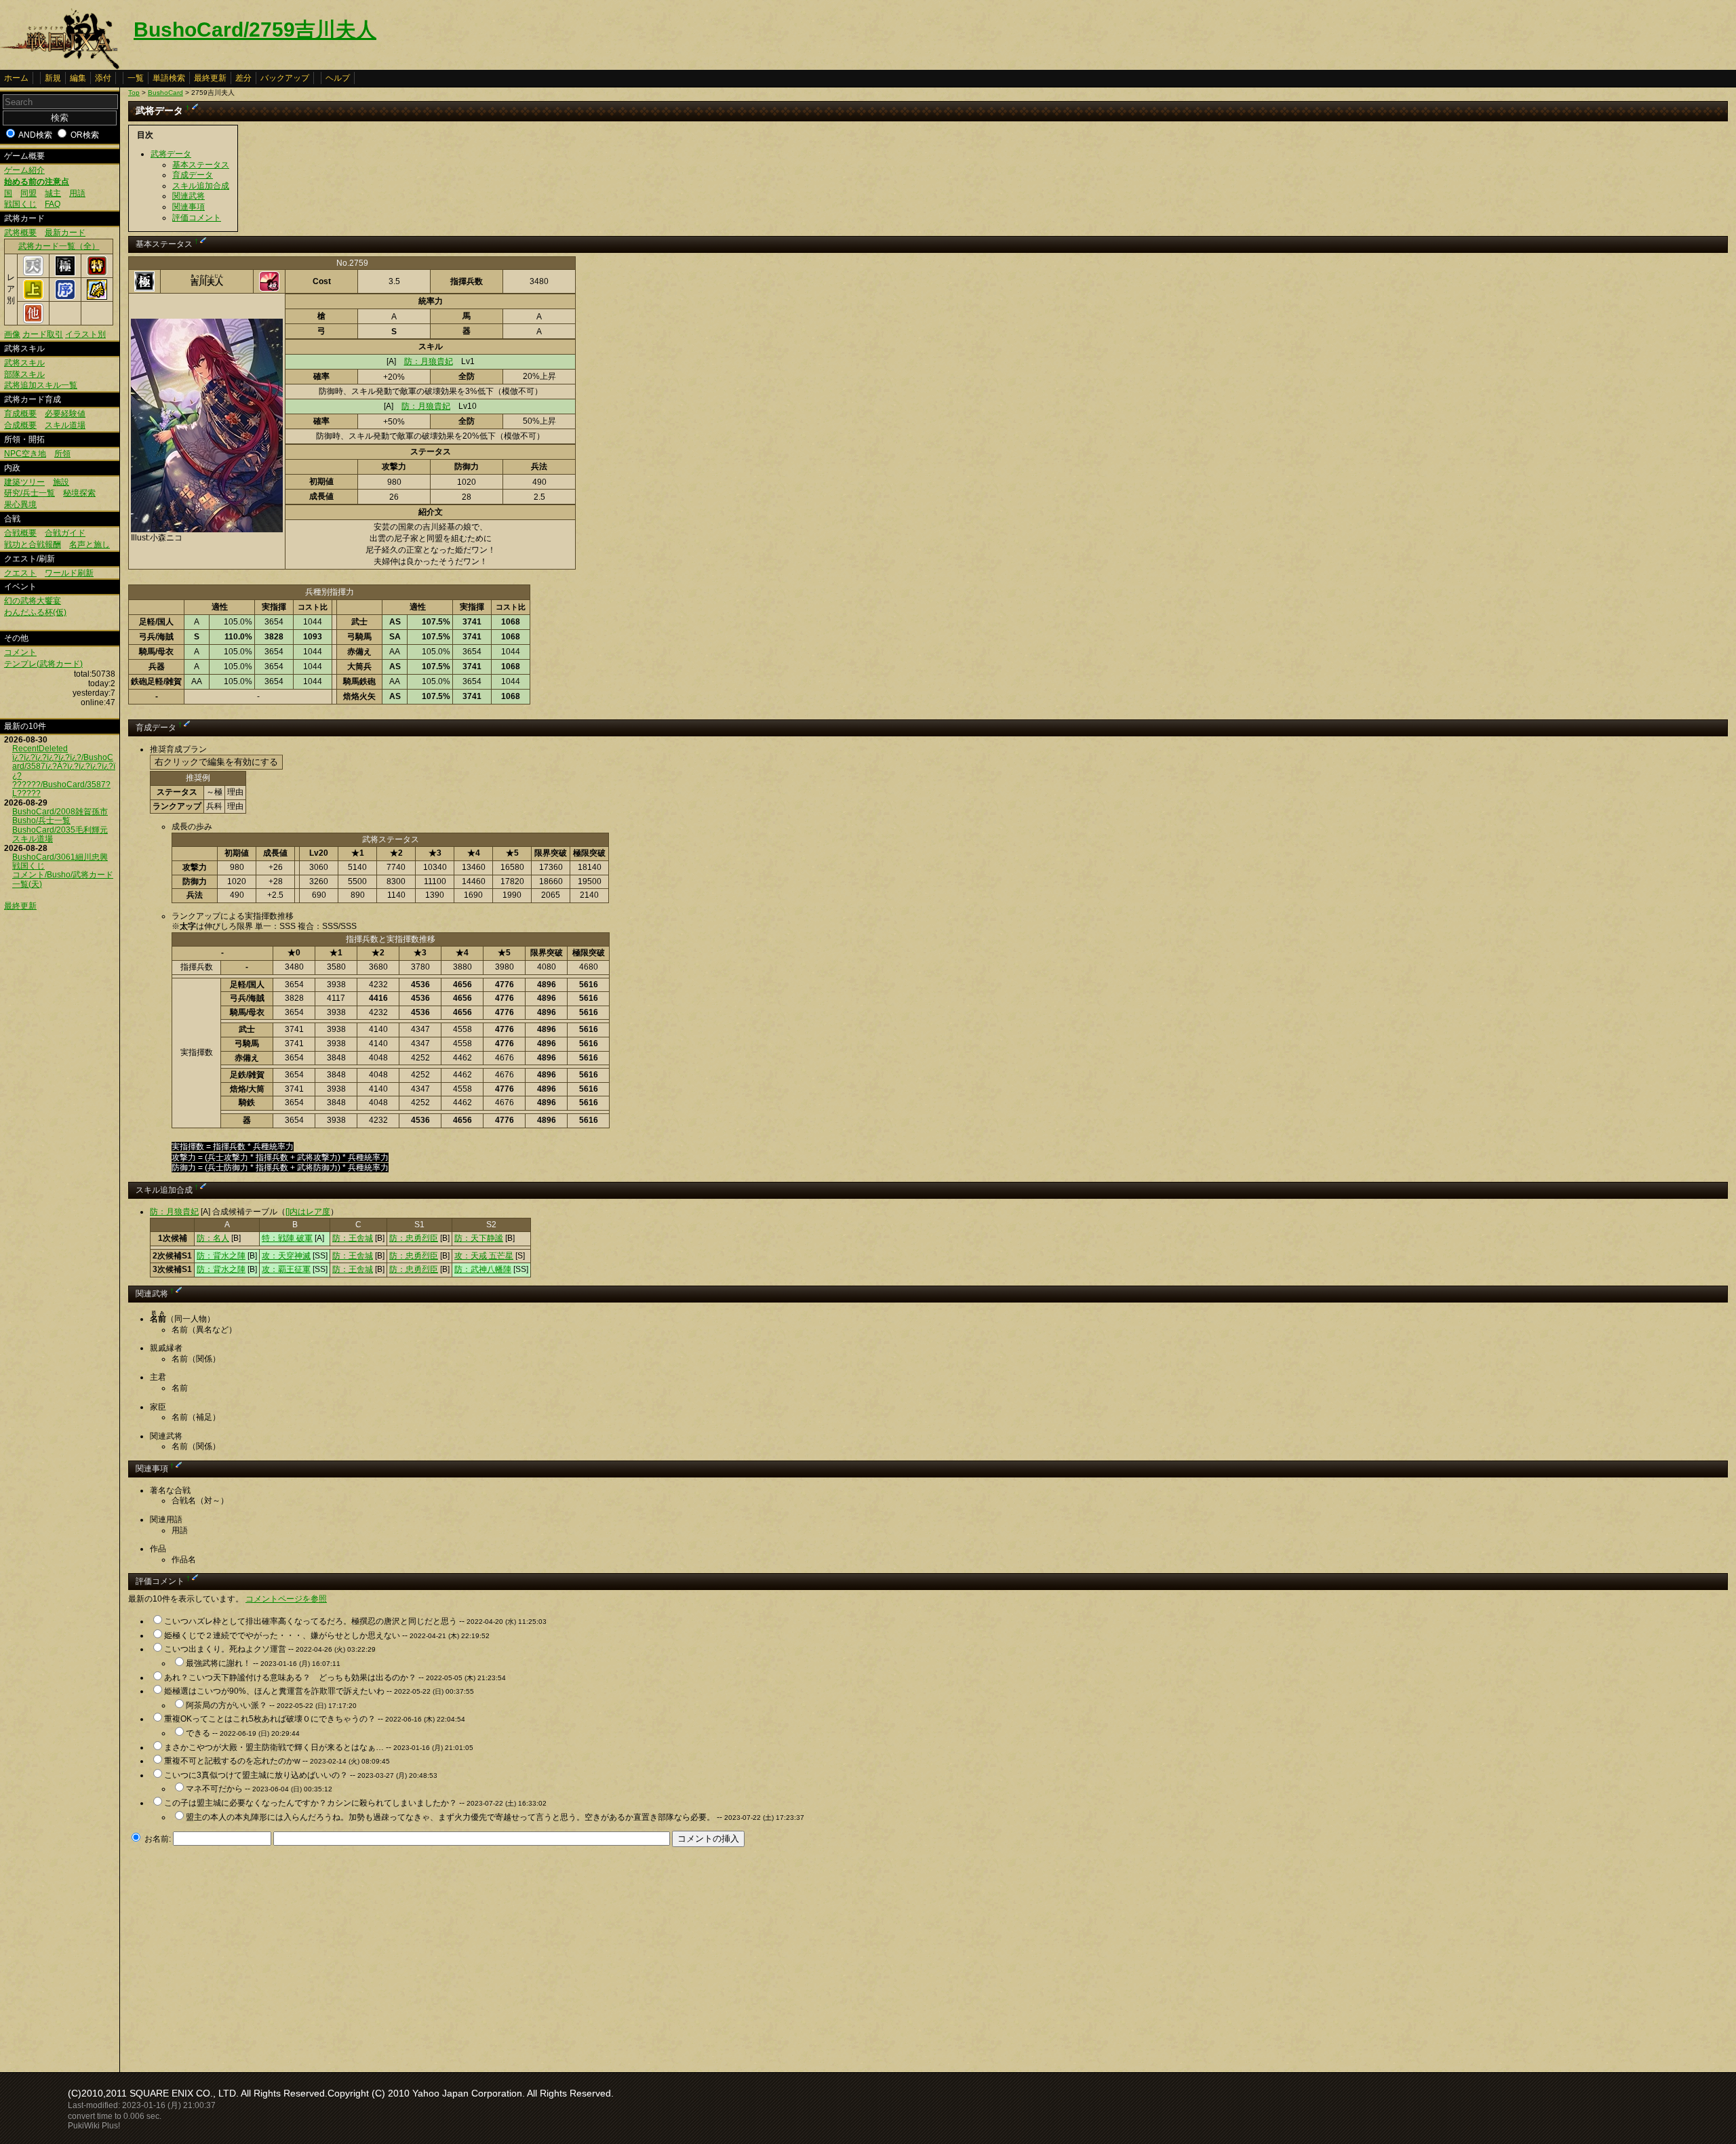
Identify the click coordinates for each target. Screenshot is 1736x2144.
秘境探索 (79, 493)
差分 (243, 78)
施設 (61, 482)
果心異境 (20, 504)
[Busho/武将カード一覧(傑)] (97, 297)
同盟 (28, 193)
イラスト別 (85, 334)
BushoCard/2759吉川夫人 (255, 29)
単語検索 (169, 78)
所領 (62, 454)
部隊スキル (24, 374)
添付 (103, 78)
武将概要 (20, 233)
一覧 (136, 78)
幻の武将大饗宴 (33, 601)
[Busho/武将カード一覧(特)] (97, 273)
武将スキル (24, 363)
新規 (53, 78)
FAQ (53, 204)
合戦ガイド (65, 533)
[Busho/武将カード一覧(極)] (65, 273)
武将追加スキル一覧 (41, 385)
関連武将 (189, 196)
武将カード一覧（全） (59, 246)
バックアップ (285, 78)
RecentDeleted (40, 749)
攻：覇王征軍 (286, 1269)
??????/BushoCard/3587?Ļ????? (61, 789)
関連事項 (189, 207)
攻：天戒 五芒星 (484, 1256)
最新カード (65, 233)
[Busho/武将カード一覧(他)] (33, 321)
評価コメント (197, 218)
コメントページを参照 (286, 1599)
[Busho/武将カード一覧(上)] (33, 297)
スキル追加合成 (201, 186)
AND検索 (35, 135)
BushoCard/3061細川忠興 (60, 857)
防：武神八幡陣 (483, 1269)
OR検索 (85, 135)
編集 (78, 78)
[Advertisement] (242, 1956)
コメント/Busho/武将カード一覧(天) (63, 879)
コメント (20, 652)
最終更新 (210, 78)
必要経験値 (65, 414)
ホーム (16, 78)
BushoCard (165, 93)
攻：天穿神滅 (286, 1256)
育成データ (193, 175)
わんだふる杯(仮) (35, 612)
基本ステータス (201, 165)
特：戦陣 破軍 (287, 1238)
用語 (77, 193)
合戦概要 (20, 533)
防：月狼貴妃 (429, 361)
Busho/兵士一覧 (41, 820)
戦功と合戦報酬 (33, 544)
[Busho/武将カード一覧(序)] (65, 297)
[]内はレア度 (308, 1212)
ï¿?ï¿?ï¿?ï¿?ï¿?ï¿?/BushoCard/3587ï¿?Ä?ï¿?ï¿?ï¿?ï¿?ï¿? (64, 766)
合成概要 (20, 425)
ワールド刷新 (69, 573)
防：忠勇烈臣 (414, 1238)
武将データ (171, 154)
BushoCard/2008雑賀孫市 (60, 812)
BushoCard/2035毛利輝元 (60, 830)
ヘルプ (338, 78)
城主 (53, 193)
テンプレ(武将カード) (43, 664)
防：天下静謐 (479, 1238)
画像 (12, 334)
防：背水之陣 (221, 1256)
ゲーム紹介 (24, 170)
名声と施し (90, 544)
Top (134, 93)
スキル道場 (65, 425)
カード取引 (43, 334)
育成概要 (20, 414)
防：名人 (213, 1238)
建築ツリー (24, 482)
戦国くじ (20, 204)
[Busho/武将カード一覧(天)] (33, 273)
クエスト (20, 573)
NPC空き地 (25, 454)
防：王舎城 (353, 1238)
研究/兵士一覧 (29, 493)
